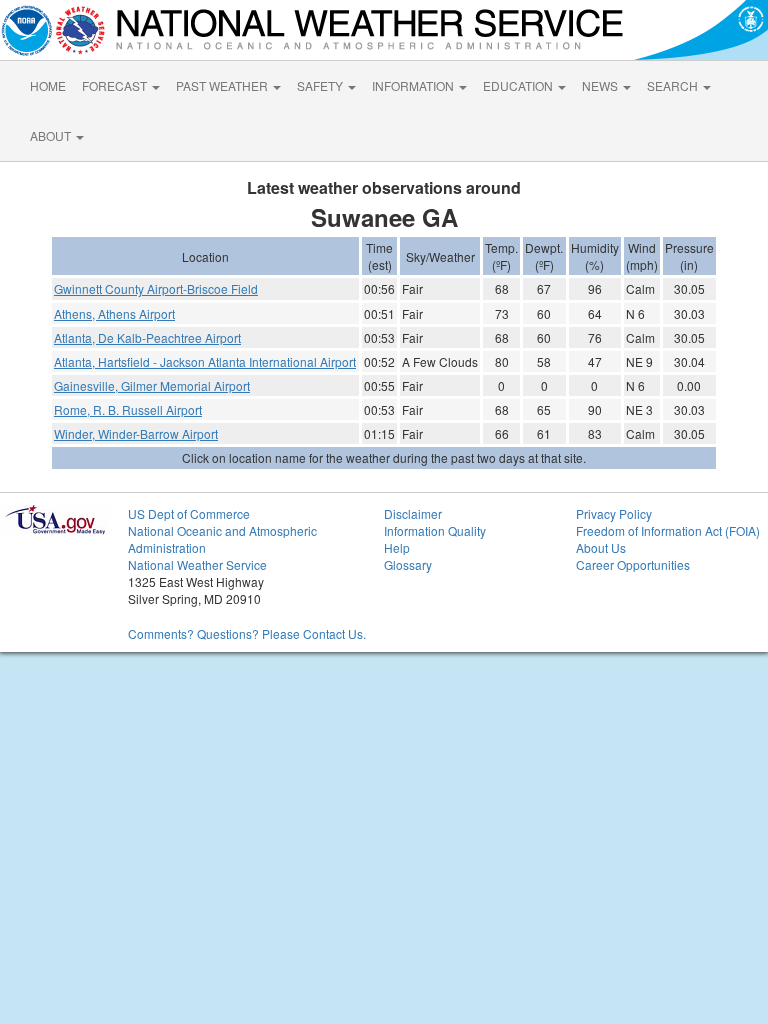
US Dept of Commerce (189, 513)
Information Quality (435, 530)
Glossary (408, 564)
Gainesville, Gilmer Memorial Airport (152, 385)
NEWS (601, 85)
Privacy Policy (614, 513)
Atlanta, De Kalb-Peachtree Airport (147, 337)
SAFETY (321, 85)
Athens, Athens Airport (114, 313)
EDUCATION (519, 85)
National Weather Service (197, 564)
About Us (601, 547)
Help (397, 547)
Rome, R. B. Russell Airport (128, 409)
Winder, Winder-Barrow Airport (136, 433)
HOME (48, 85)
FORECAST (116, 85)
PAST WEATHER (223, 85)
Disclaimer (413, 513)
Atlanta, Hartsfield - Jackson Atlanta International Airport (205, 361)
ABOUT (52, 135)
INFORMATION (414, 85)
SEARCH (674, 85)
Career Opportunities (633, 564)
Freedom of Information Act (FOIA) (668, 530)
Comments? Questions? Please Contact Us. (247, 633)
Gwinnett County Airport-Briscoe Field (156, 288)
